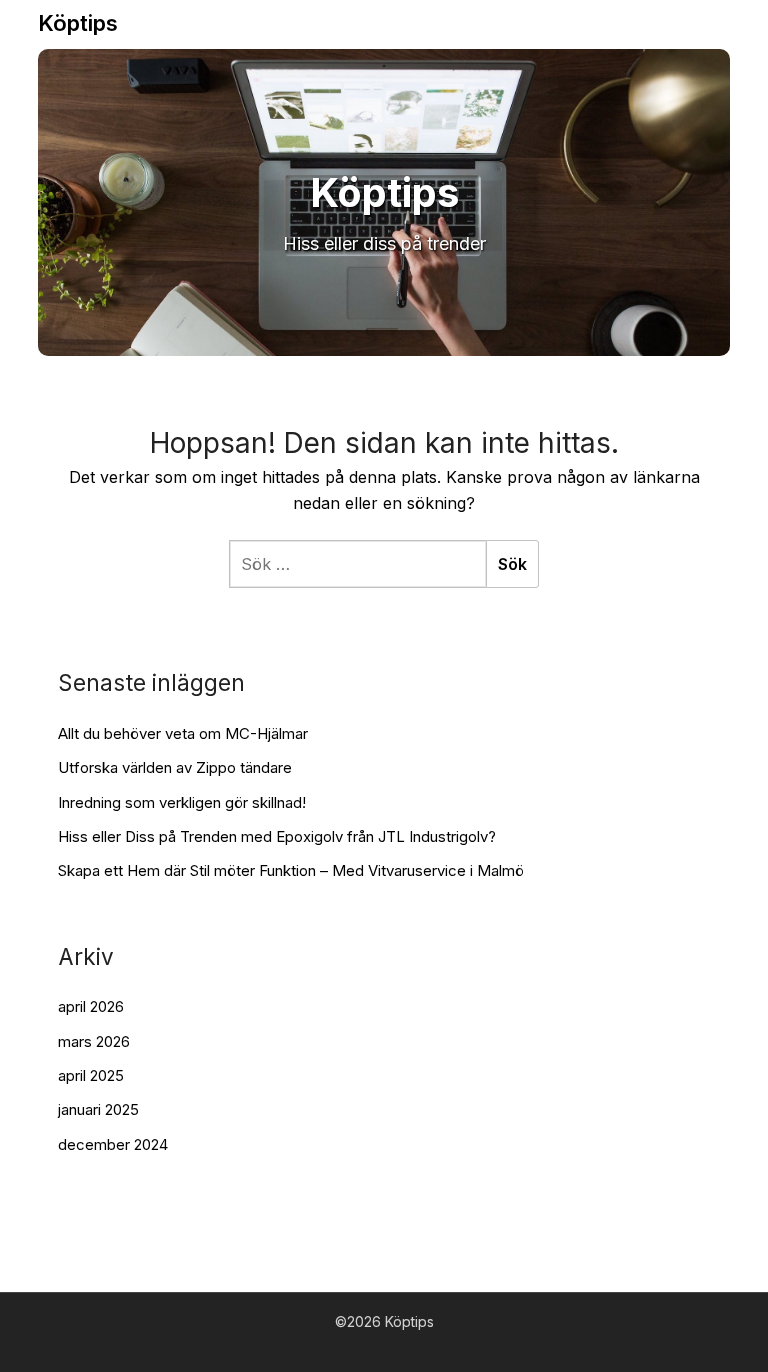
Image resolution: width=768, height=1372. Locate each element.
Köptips (78, 23)
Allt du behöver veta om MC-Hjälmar (183, 733)
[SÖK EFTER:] (357, 564)
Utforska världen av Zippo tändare (175, 767)
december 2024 (113, 1144)
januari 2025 (98, 1109)
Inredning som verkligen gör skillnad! (182, 802)
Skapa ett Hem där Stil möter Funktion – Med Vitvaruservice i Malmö (291, 870)
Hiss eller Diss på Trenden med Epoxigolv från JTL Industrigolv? (277, 836)
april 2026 (91, 1006)
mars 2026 (94, 1041)
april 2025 (91, 1075)
